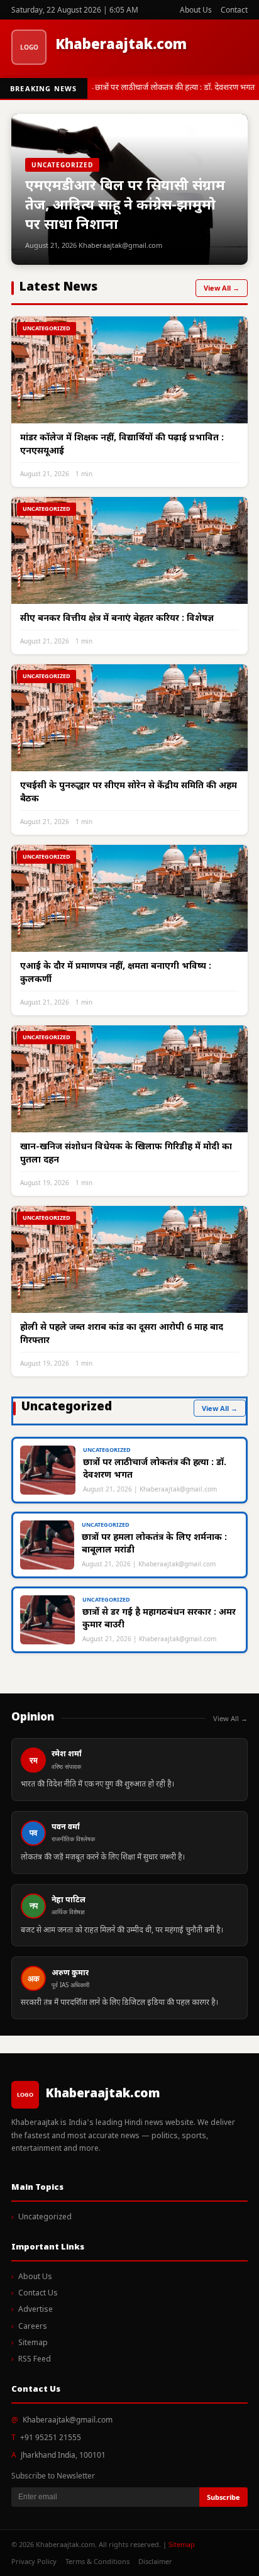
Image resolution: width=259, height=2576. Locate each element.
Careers (33, 2327)
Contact (234, 10)
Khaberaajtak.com (121, 46)
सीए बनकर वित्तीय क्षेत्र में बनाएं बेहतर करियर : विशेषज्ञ (117, 619)
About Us (196, 10)
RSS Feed (35, 2360)
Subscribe (223, 2497)
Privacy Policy (34, 2561)
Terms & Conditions (97, 2561)
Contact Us (38, 2294)
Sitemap (33, 2343)
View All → (222, 288)
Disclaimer (155, 2561)
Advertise (36, 2310)
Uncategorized (45, 2217)
